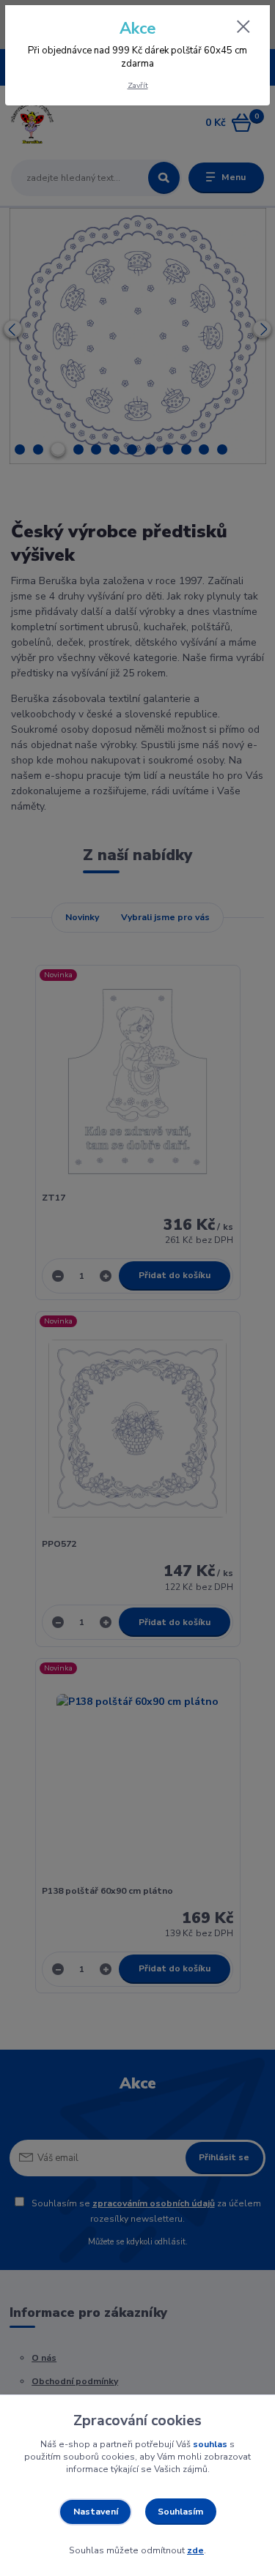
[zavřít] (243, 28)
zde (195, 2550)
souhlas (210, 2444)
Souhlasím (180, 2512)
